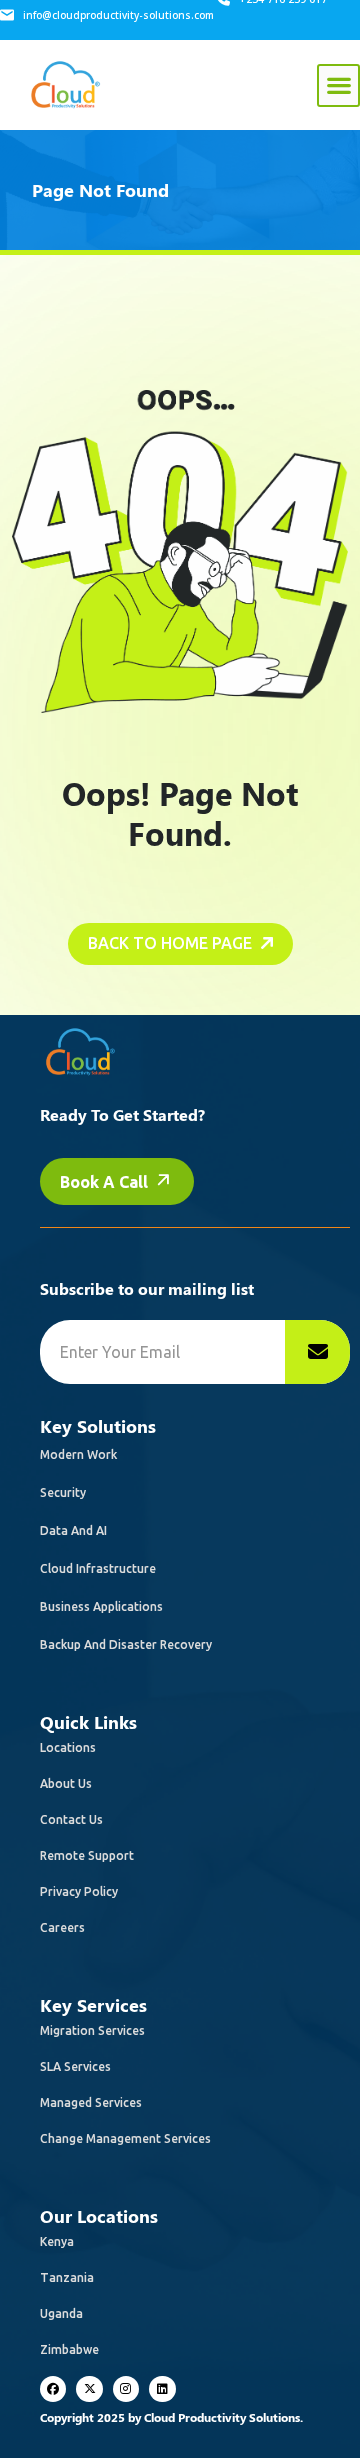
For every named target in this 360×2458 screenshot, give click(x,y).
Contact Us (71, 1819)
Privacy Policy (79, 1891)
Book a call (106, 1182)
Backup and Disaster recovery (126, 1644)
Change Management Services (125, 2138)
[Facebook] (53, 2389)
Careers (62, 1927)
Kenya (57, 2241)
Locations (68, 1747)
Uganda (61, 2313)
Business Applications (101, 1606)
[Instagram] (126, 2389)
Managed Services (91, 2102)
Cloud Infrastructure (98, 1568)
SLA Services (75, 2066)
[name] (317, 1352)
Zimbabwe (69, 2349)
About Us (66, 1783)
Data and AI (73, 1530)
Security (63, 1492)
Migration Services (92, 2030)
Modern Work (78, 1454)
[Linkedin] (162, 2389)
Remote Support (87, 1855)
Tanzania (67, 2277)
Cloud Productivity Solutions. (223, 2417)
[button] (338, 85)
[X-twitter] (89, 2389)
